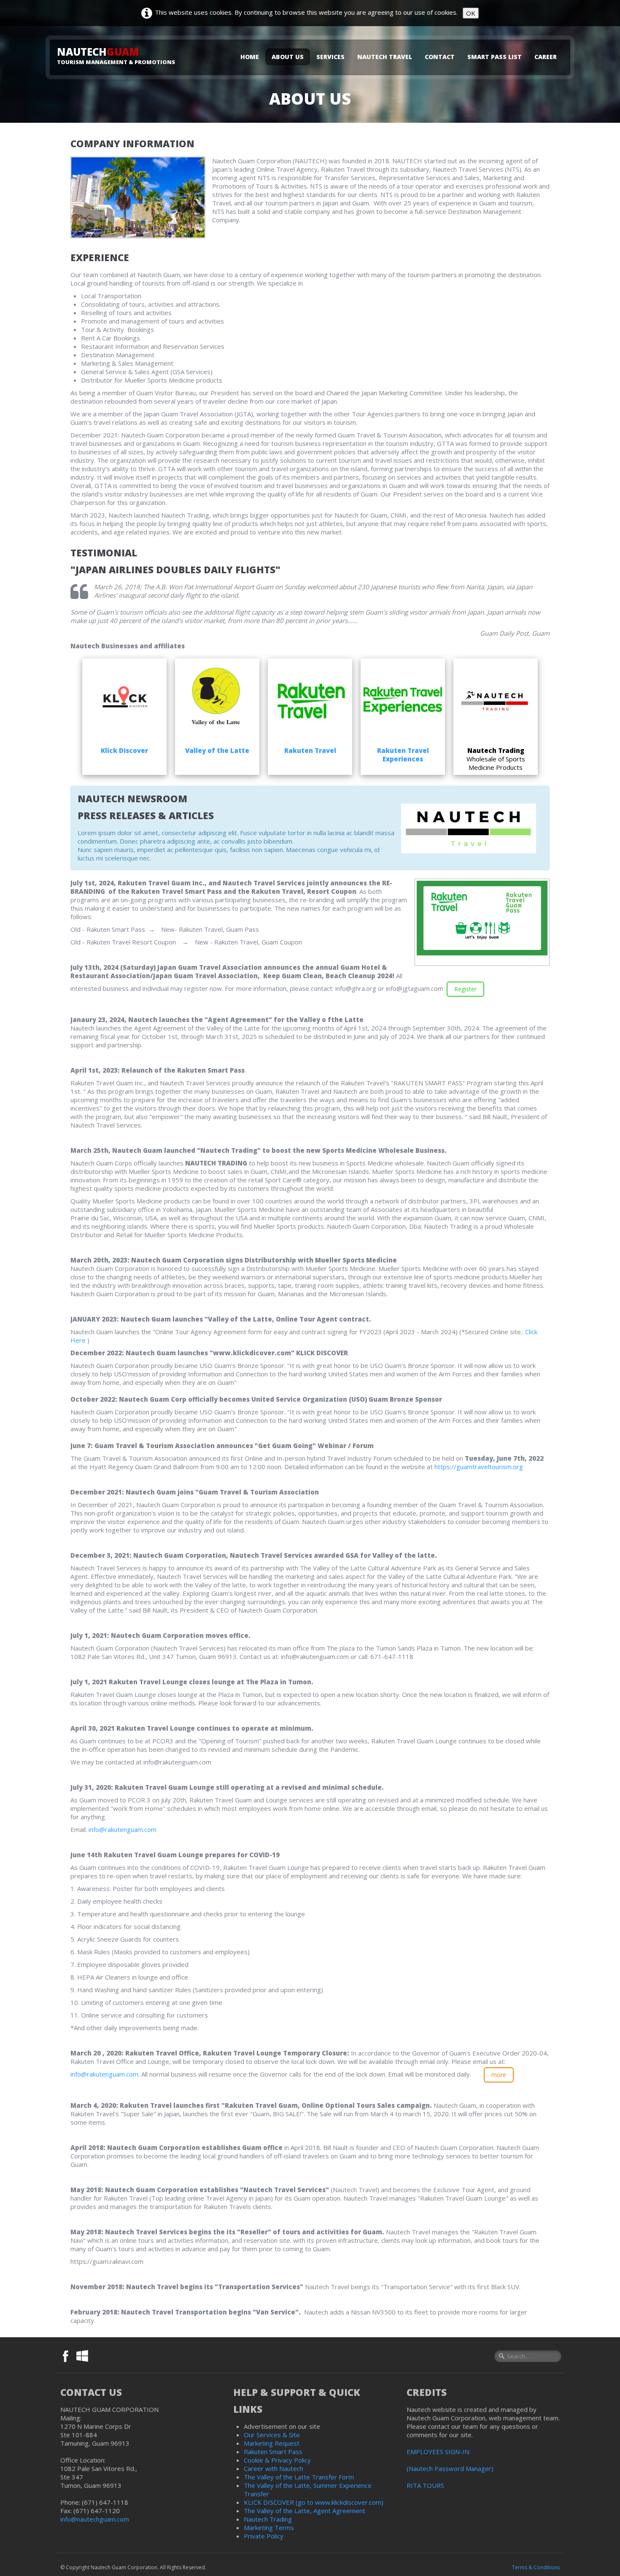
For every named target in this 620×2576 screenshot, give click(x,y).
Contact (440, 57)
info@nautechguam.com (96, 2519)
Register (465, 989)
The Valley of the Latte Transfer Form (299, 2477)
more (499, 2075)
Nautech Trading (268, 2519)
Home (250, 57)
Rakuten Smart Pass (273, 2452)
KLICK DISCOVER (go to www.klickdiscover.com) (314, 2502)
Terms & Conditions (536, 2567)
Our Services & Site (272, 2435)
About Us (288, 57)
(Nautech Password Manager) (450, 2468)
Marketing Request (272, 2443)
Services (330, 57)
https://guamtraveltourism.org (479, 1467)
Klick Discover (124, 750)
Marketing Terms (269, 2527)
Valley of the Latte (217, 750)
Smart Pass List (495, 57)
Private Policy (264, 2536)
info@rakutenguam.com (123, 1829)
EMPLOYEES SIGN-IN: (438, 2452)
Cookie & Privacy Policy (277, 2460)
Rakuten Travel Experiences (403, 755)
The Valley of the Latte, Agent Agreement (305, 2511)
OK (471, 13)
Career (546, 57)
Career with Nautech (274, 2468)
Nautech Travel (385, 57)
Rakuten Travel (310, 750)
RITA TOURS (425, 2485)
